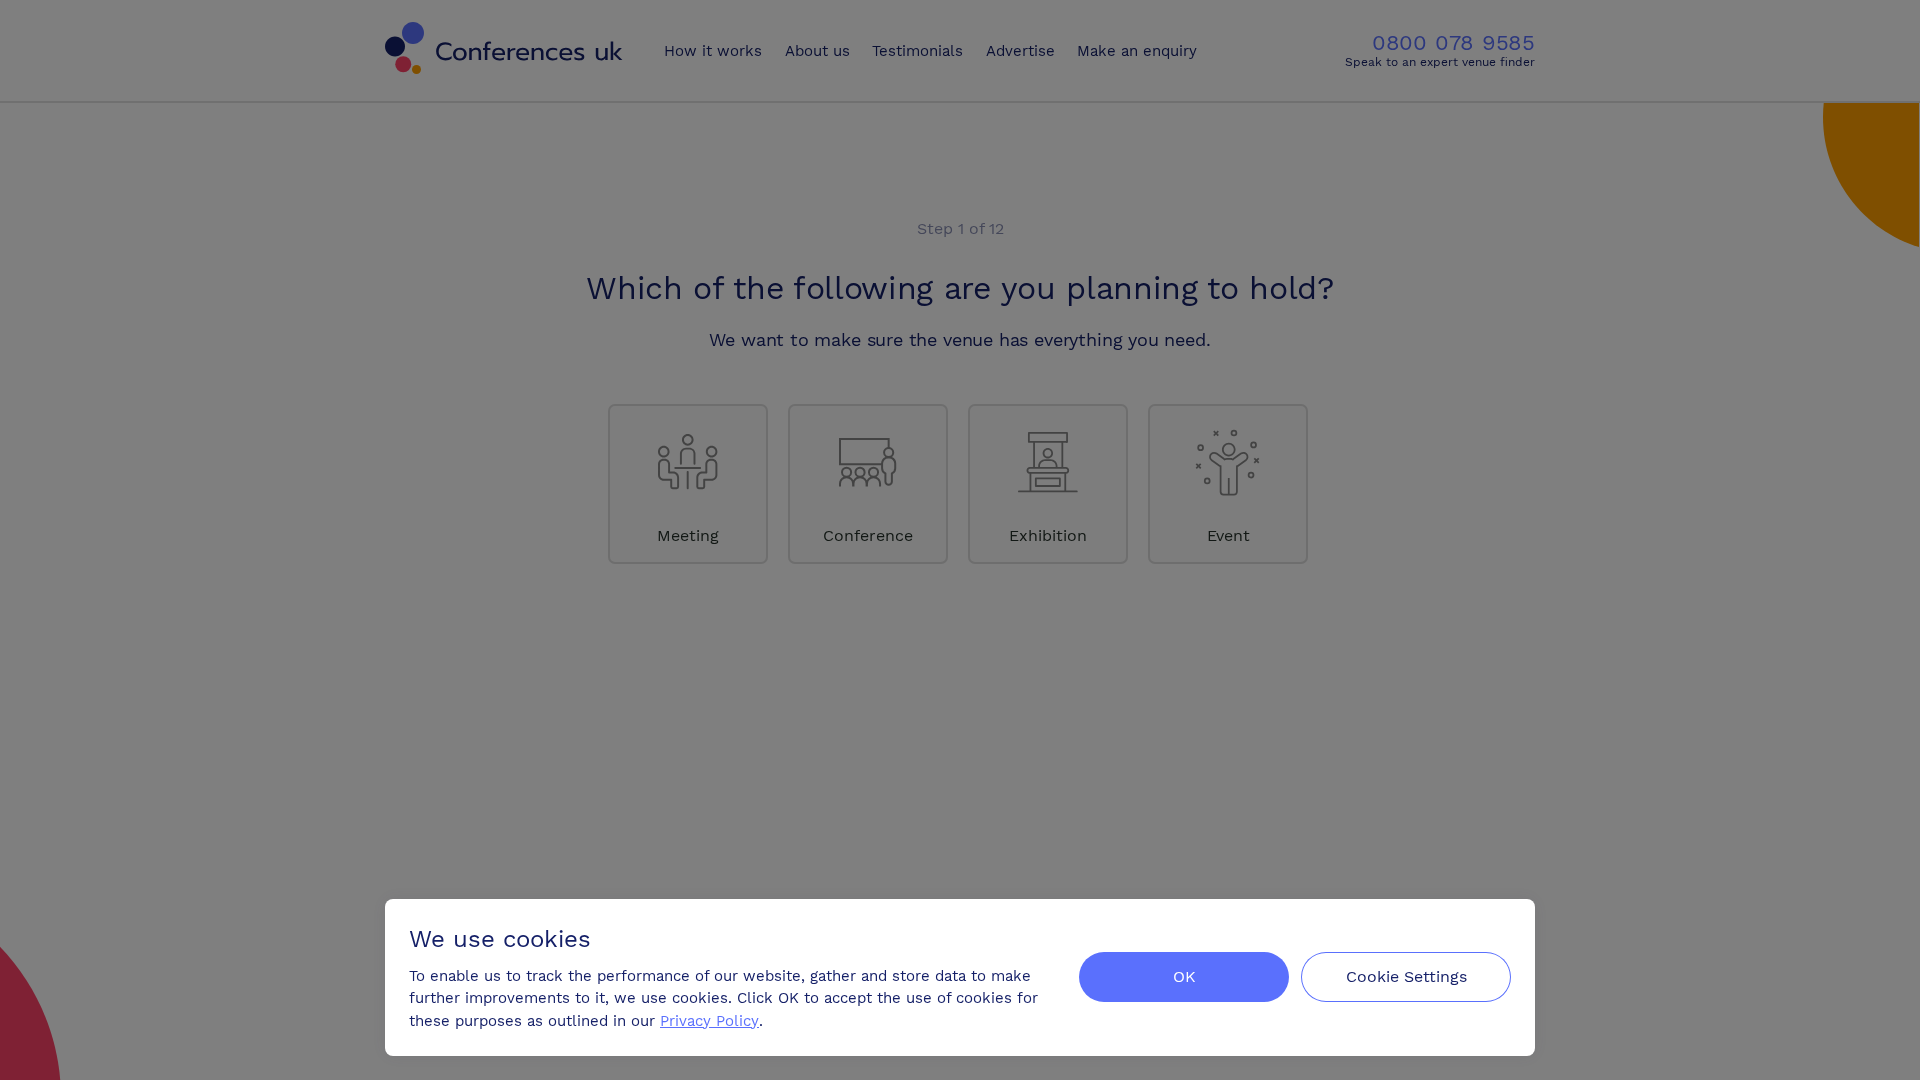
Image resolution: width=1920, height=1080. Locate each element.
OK (1184, 976)
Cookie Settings (1406, 976)
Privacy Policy (709, 1021)
